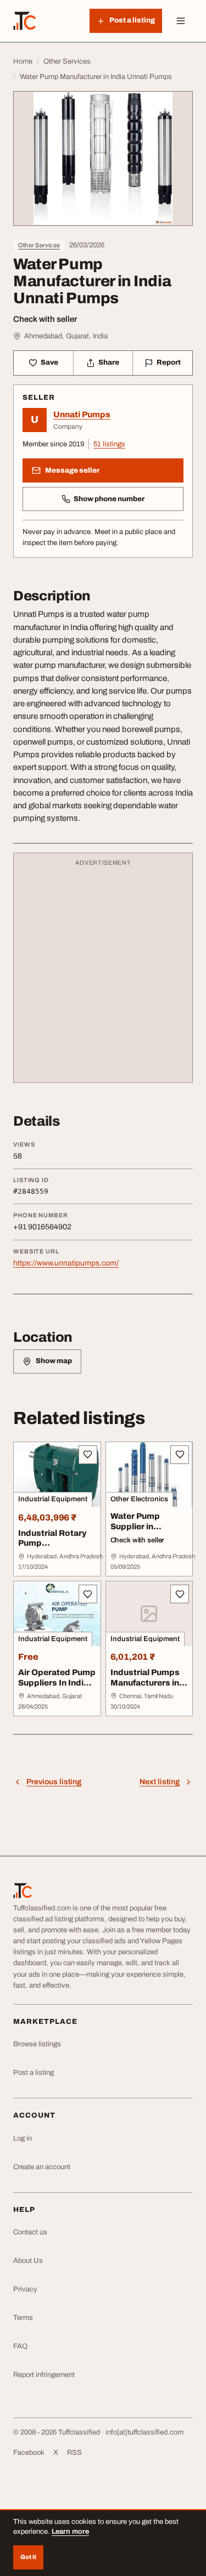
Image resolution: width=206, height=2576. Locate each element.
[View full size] (103, 158)
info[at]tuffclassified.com (144, 2432)
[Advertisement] (103, 973)
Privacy (25, 2289)
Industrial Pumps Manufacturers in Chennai (145, 1683)
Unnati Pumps (82, 415)
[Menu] (181, 21)
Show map (54, 1361)
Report (169, 362)
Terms (23, 2318)
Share (109, 362)
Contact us (30, 2232)
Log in (23, 2138)
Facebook (29, 2453)
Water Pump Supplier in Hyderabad (135, 1527)
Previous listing (54, 1782)
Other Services (39, 245)
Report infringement (44, 2375)
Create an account (42, 2167)
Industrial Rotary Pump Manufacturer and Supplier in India (54, 1548)
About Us (28, 2261)
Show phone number (109, 499)
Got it (28, 2557)
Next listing (160, 1782)
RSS (74, 2453)
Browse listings (37, 2044)
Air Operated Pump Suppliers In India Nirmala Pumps (57, 1683)
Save (49, 362)
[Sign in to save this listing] (88, 1455)
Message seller (72, 470)
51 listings (109, 444)
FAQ (20, 2346)
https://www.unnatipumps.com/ (66, 1263)
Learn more (70, 2532)
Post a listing (34, 2073)
